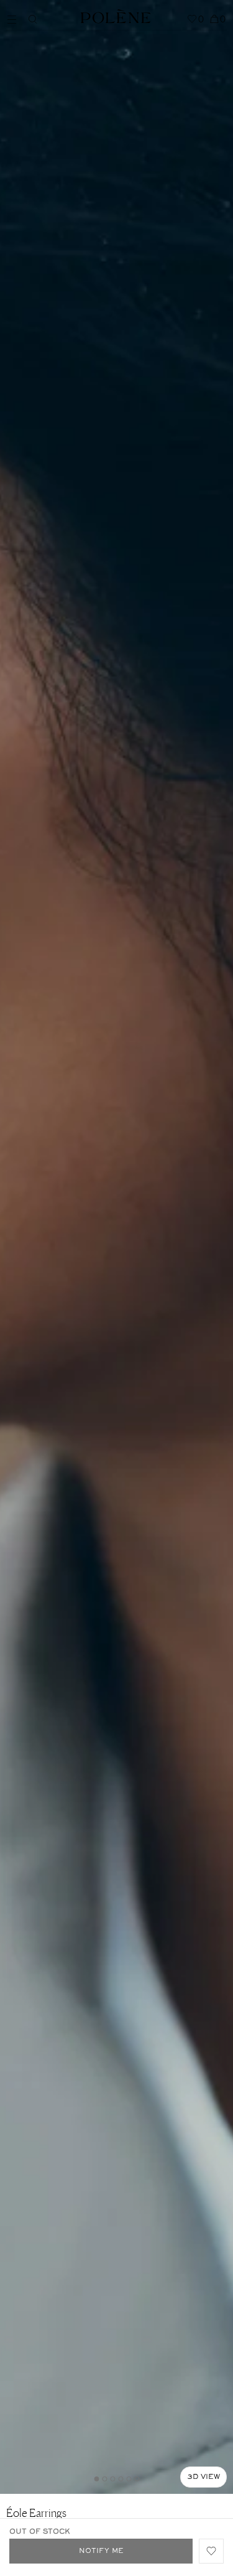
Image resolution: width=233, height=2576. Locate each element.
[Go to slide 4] (121, 2479)
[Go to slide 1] (96, 2479)
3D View (203, 2477)
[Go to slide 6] (137, 2479)
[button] (211, 2551)
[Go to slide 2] (104, 2479)
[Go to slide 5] (129, 2479)
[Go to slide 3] (112, 2479)
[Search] (33, 19)
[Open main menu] (15, 18)
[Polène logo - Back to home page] (116, 15)
